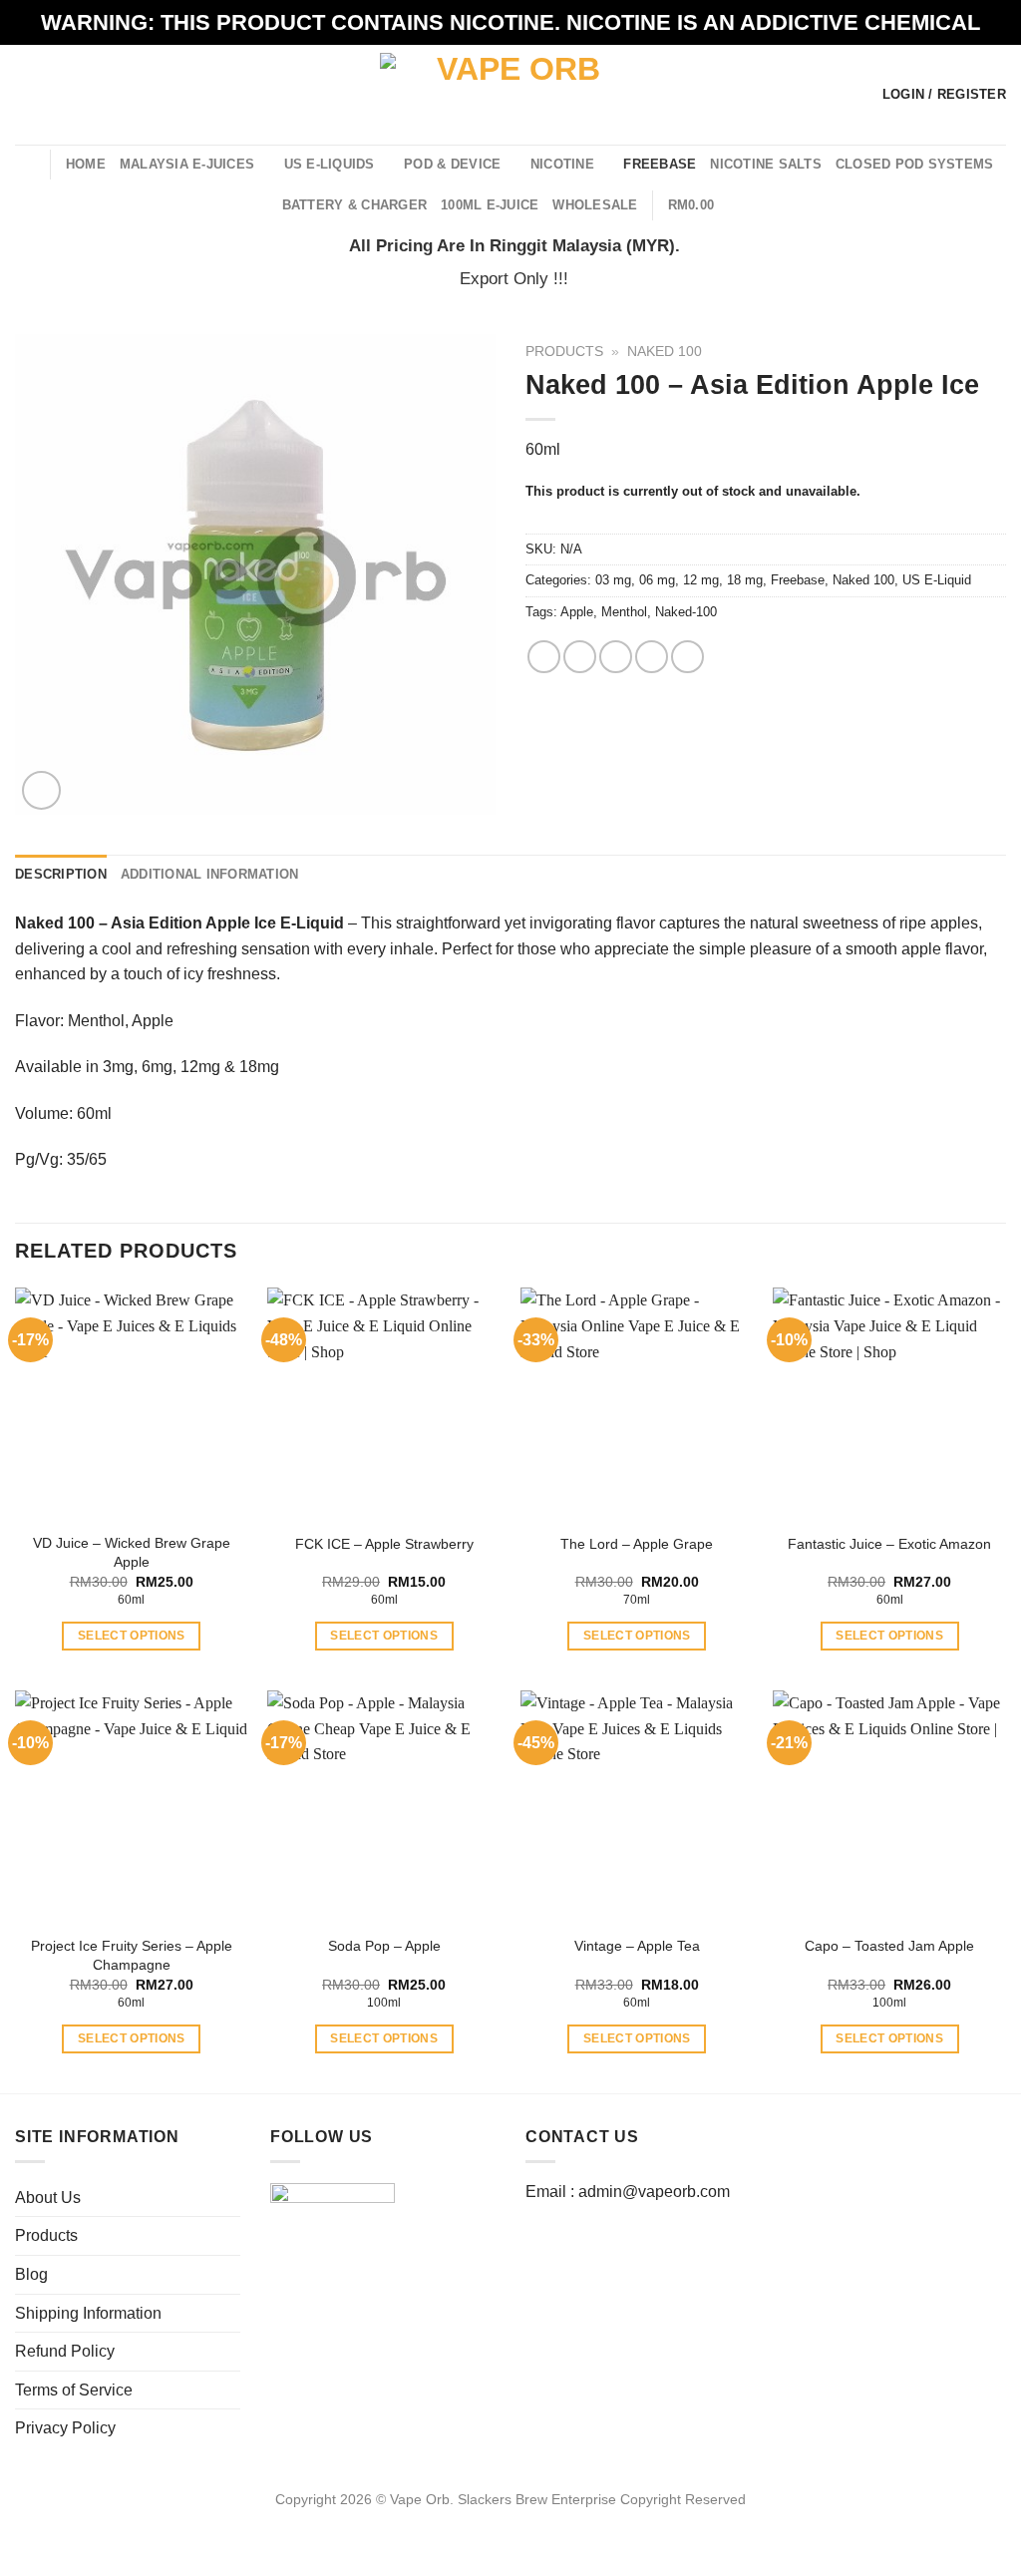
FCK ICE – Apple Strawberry (384, 1544)
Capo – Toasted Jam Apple (889, 1946)
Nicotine (562, 164)
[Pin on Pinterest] (652, 657)
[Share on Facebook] (544, 657)
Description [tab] (61, 874)
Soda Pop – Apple (384, 1946)
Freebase (660, 164)
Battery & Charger (354, 205)
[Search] (27, 164)
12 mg (701, 580)
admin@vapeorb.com (654, 2192)
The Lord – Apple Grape (637, 1544)
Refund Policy (65, 2351)
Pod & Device (452, 164)
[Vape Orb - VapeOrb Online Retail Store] (511, 94)
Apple (577, 612)
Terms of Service (74, 2390)
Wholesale (595, 205)
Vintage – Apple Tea (637, 1946)
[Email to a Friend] (616, 657)
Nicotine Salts (766, 164)
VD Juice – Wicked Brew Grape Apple (132, 1552)
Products (564, 352)
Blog (31, 2274)
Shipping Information (88, 2313)
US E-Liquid (937, 580)
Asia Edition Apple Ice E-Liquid (227, 923)
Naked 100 (665, 352)
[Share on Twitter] (580, 657)
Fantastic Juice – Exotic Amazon (889, 1544)
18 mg (745, 580)
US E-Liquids (330, 164)
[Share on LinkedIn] (687, 657)
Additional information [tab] (210, 874)
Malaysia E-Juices (187, 164)
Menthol (624, 612)
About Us (48, 2198)
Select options (132, 1636)
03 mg (613, 580)
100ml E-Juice (490, 205)
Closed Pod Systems (915, 164)
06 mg (657, 580)
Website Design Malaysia (511, 2522)
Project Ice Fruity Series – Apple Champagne (132, 1955)
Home (86, 164)
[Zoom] (41, 790)
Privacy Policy (65, 2428)
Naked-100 (686, 612)
